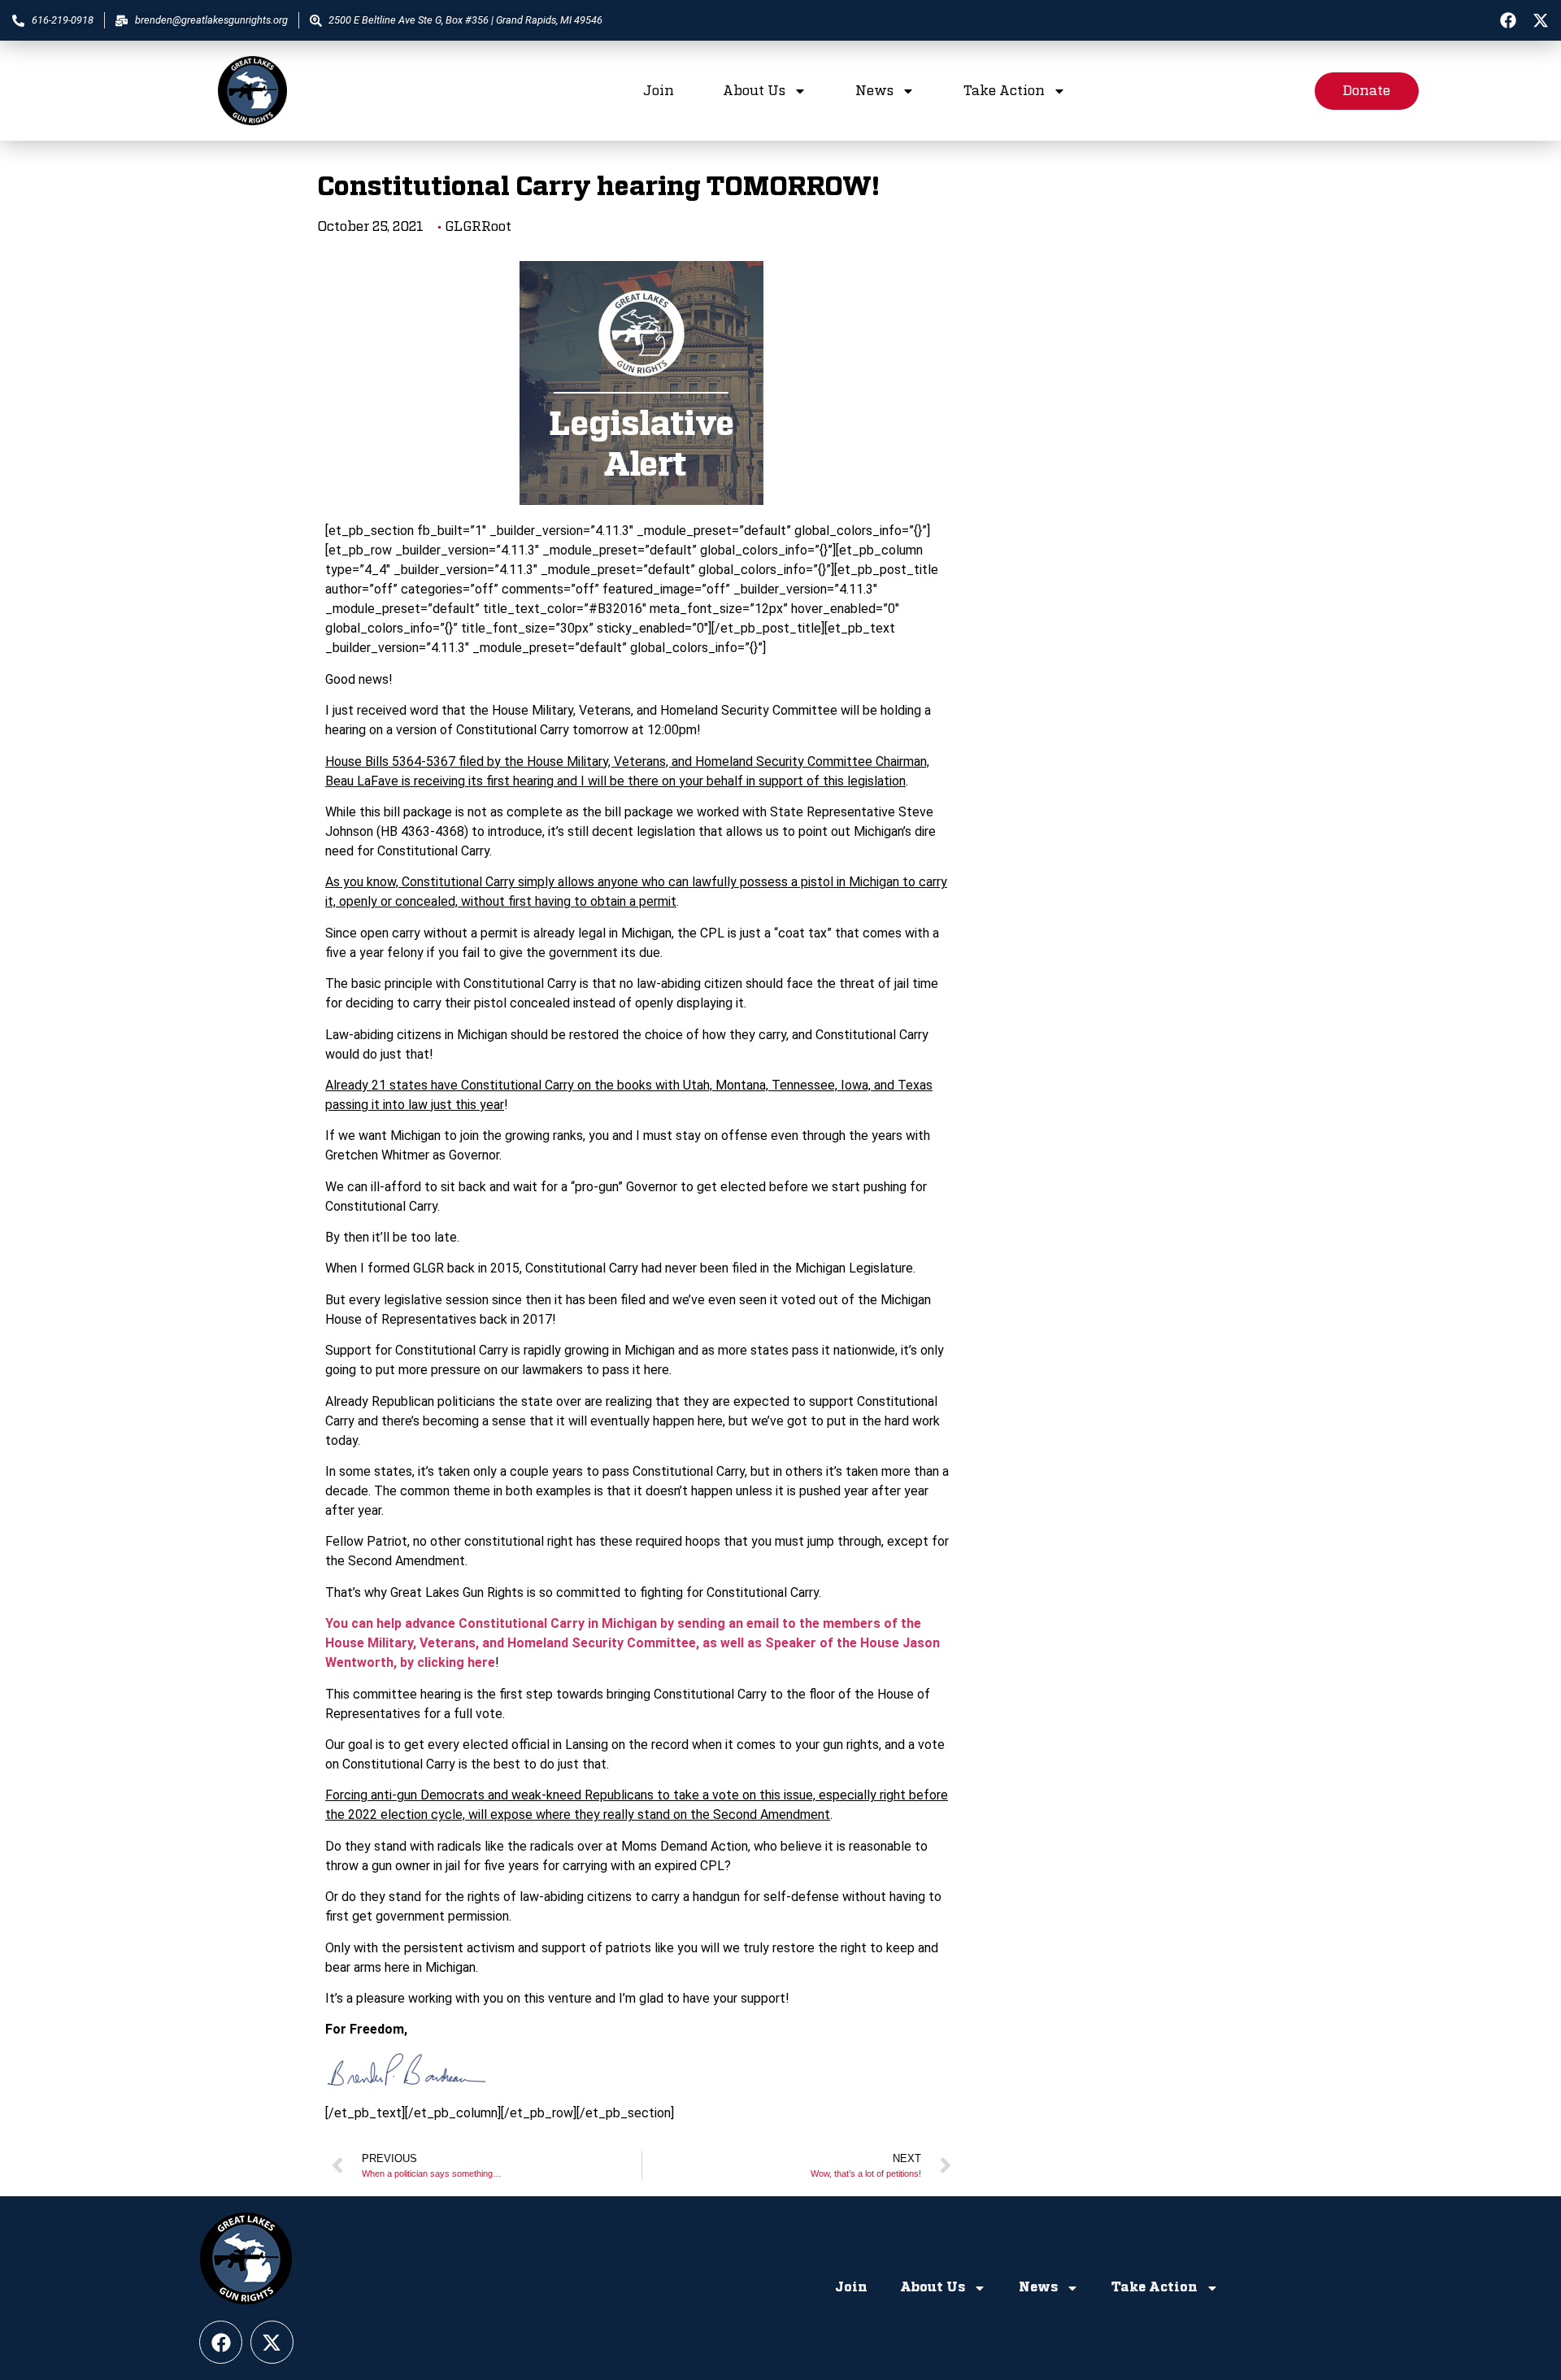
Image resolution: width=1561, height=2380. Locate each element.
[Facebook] (1508, 20)
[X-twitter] (1541, 20)
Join (659, 91)
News (874, 91)
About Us (754, 91)
